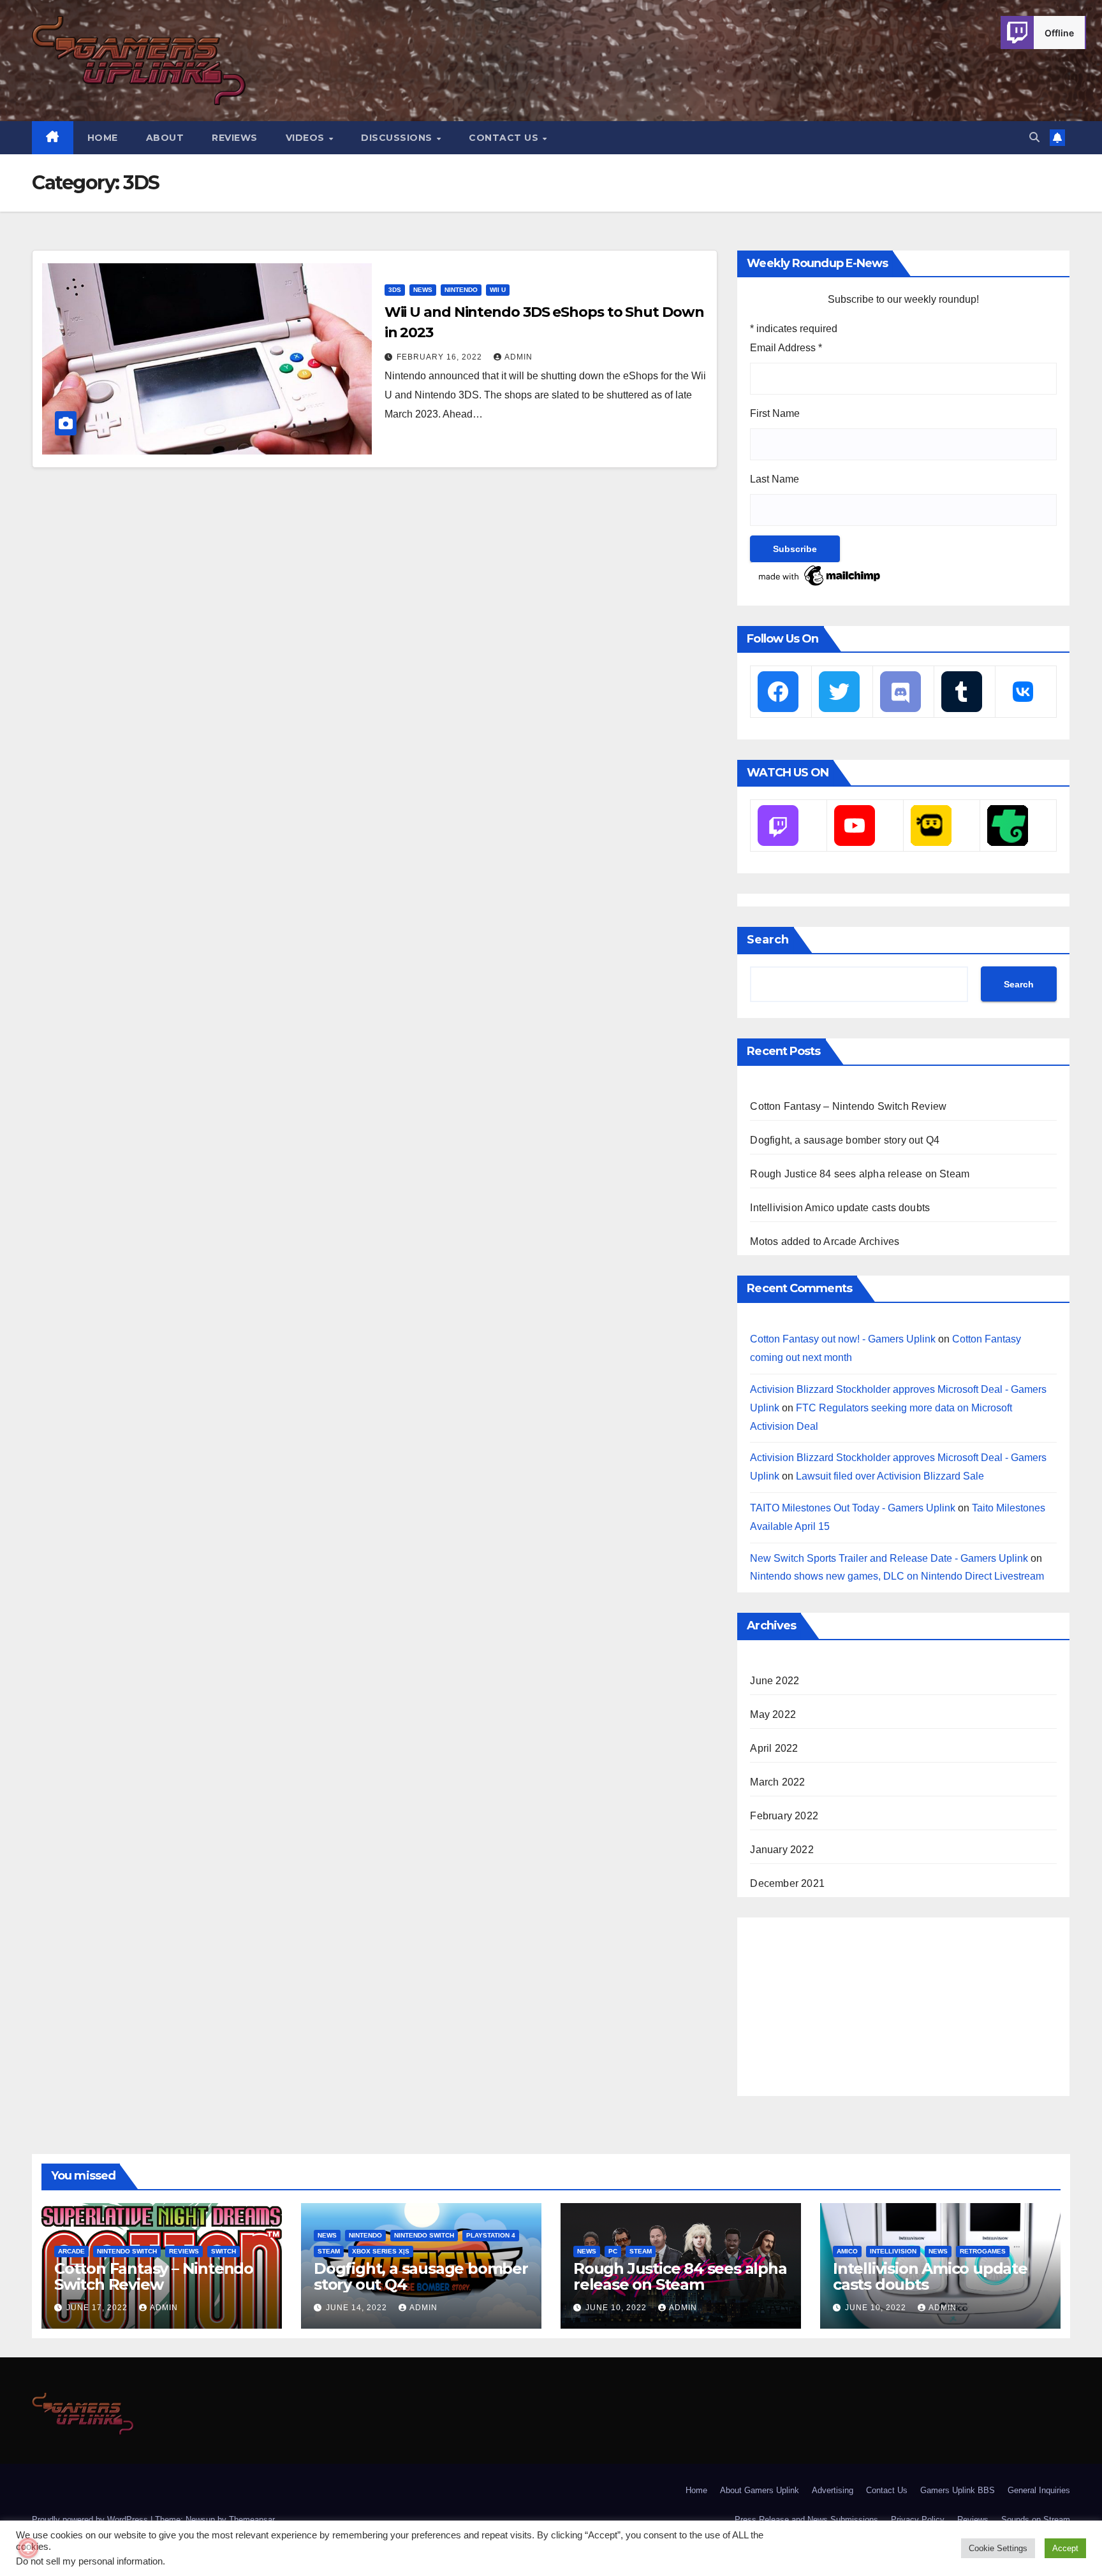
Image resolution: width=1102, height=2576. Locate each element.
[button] (1034, 137)
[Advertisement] (846, 2004)
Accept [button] (1065, 2548)
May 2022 (773, 1714)
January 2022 (782, 1850)
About (165, 138)
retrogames (983, 2251)
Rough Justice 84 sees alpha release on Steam (860, 1174)
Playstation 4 (491, 2235)
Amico (847, 2251)
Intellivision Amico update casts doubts (840, 1208)
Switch (224, 2251)
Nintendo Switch (127, 2251)
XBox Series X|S (381, 2251)
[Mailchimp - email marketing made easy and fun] (820, 575)
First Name (775, 413)
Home (103, 138)
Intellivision (893, 2251)
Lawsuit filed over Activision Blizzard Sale (890, 1476)
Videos (307, 138)
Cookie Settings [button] (998, 2548)
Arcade (71, 2251)
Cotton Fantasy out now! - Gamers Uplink (843, 1339)
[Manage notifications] (28, 2548)
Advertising (833, 2490)
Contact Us (505, 138)
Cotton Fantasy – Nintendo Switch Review (848, 1106)
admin (518, 357)
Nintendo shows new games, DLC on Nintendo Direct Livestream (897, 1576)
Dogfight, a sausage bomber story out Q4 (845, 1140)
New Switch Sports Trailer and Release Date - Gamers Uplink (889, 1558)
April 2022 (774, 1748)
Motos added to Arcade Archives (825, 1241)
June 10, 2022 (617, 2308)
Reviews (235, 138)
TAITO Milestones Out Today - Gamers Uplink (853, 1508)
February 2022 (784, 1816)
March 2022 (777, 1782)
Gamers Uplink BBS (958, 2490)
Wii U (498, 290)
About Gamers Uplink (760, 2490)
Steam (329, 2251)
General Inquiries (1039, 2490)
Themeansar (252, 2520)
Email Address (786, 348)
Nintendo (461, 290)
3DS (395, 290)
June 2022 (775, 1681)
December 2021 (787, 1883)
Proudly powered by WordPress (91, 2520)
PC (613, 2251)
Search (768, 940)
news (423, 290)
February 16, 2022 (441, 357)
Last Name (775, 479)
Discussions (398, 138)
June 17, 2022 (98, 2308)
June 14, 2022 (358, 2308)
